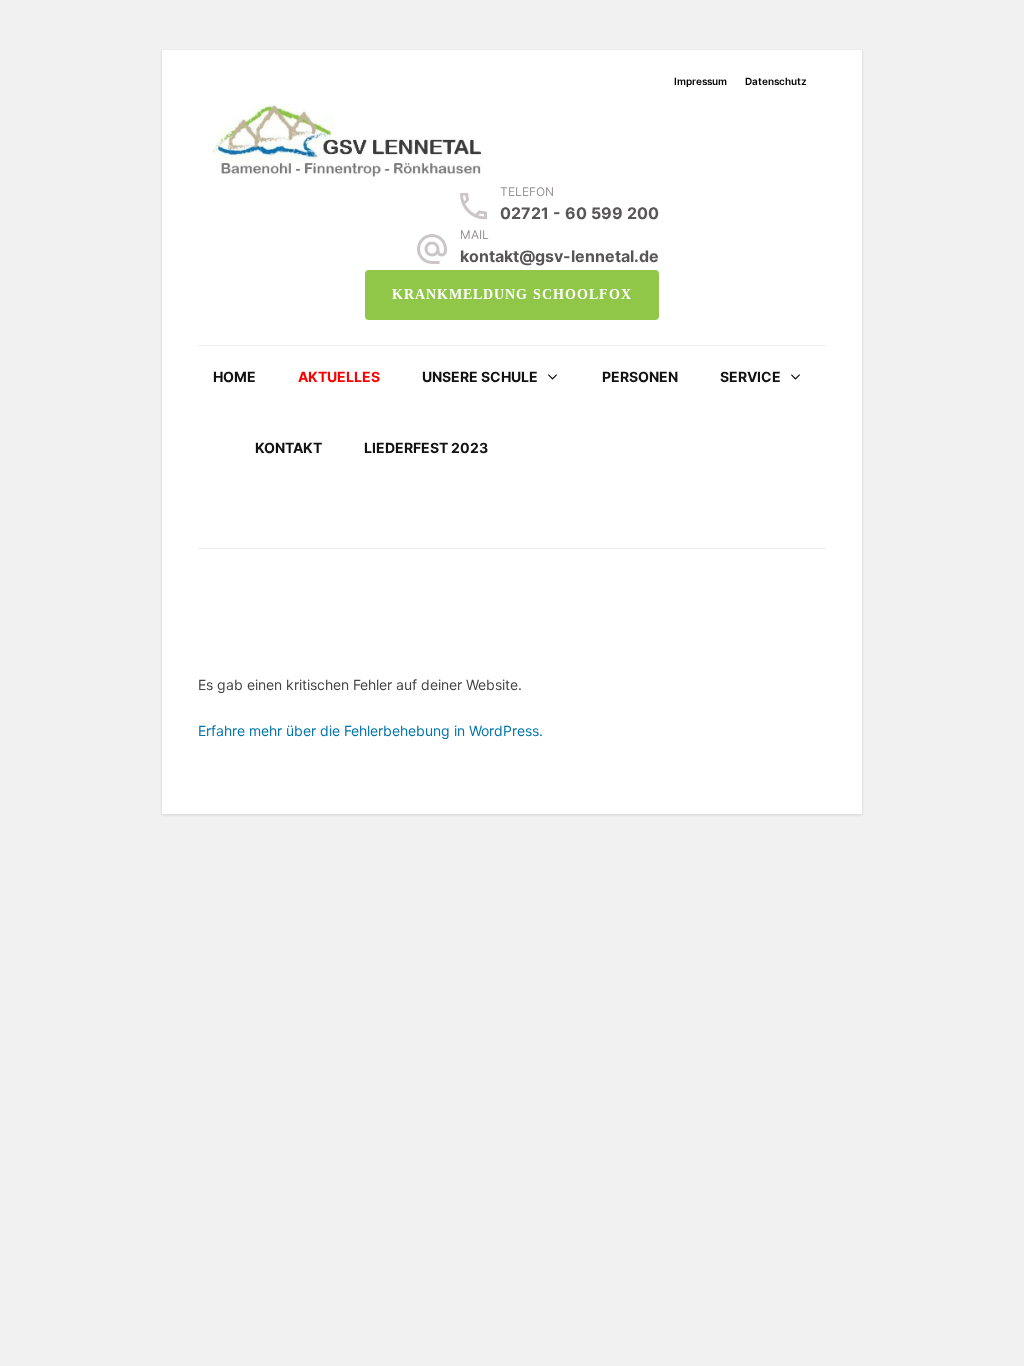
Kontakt (288, 447)
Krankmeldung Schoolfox (512, 294)
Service (750, 376)
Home (234, 376)
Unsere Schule (480, 376)
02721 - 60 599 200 (579, 213)
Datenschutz (776, 81)
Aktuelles (339, 376)
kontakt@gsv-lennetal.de (559, 256)
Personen (640, 376)
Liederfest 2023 (426, 447)
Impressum (700, 81)
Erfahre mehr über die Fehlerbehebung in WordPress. (370, 730)
